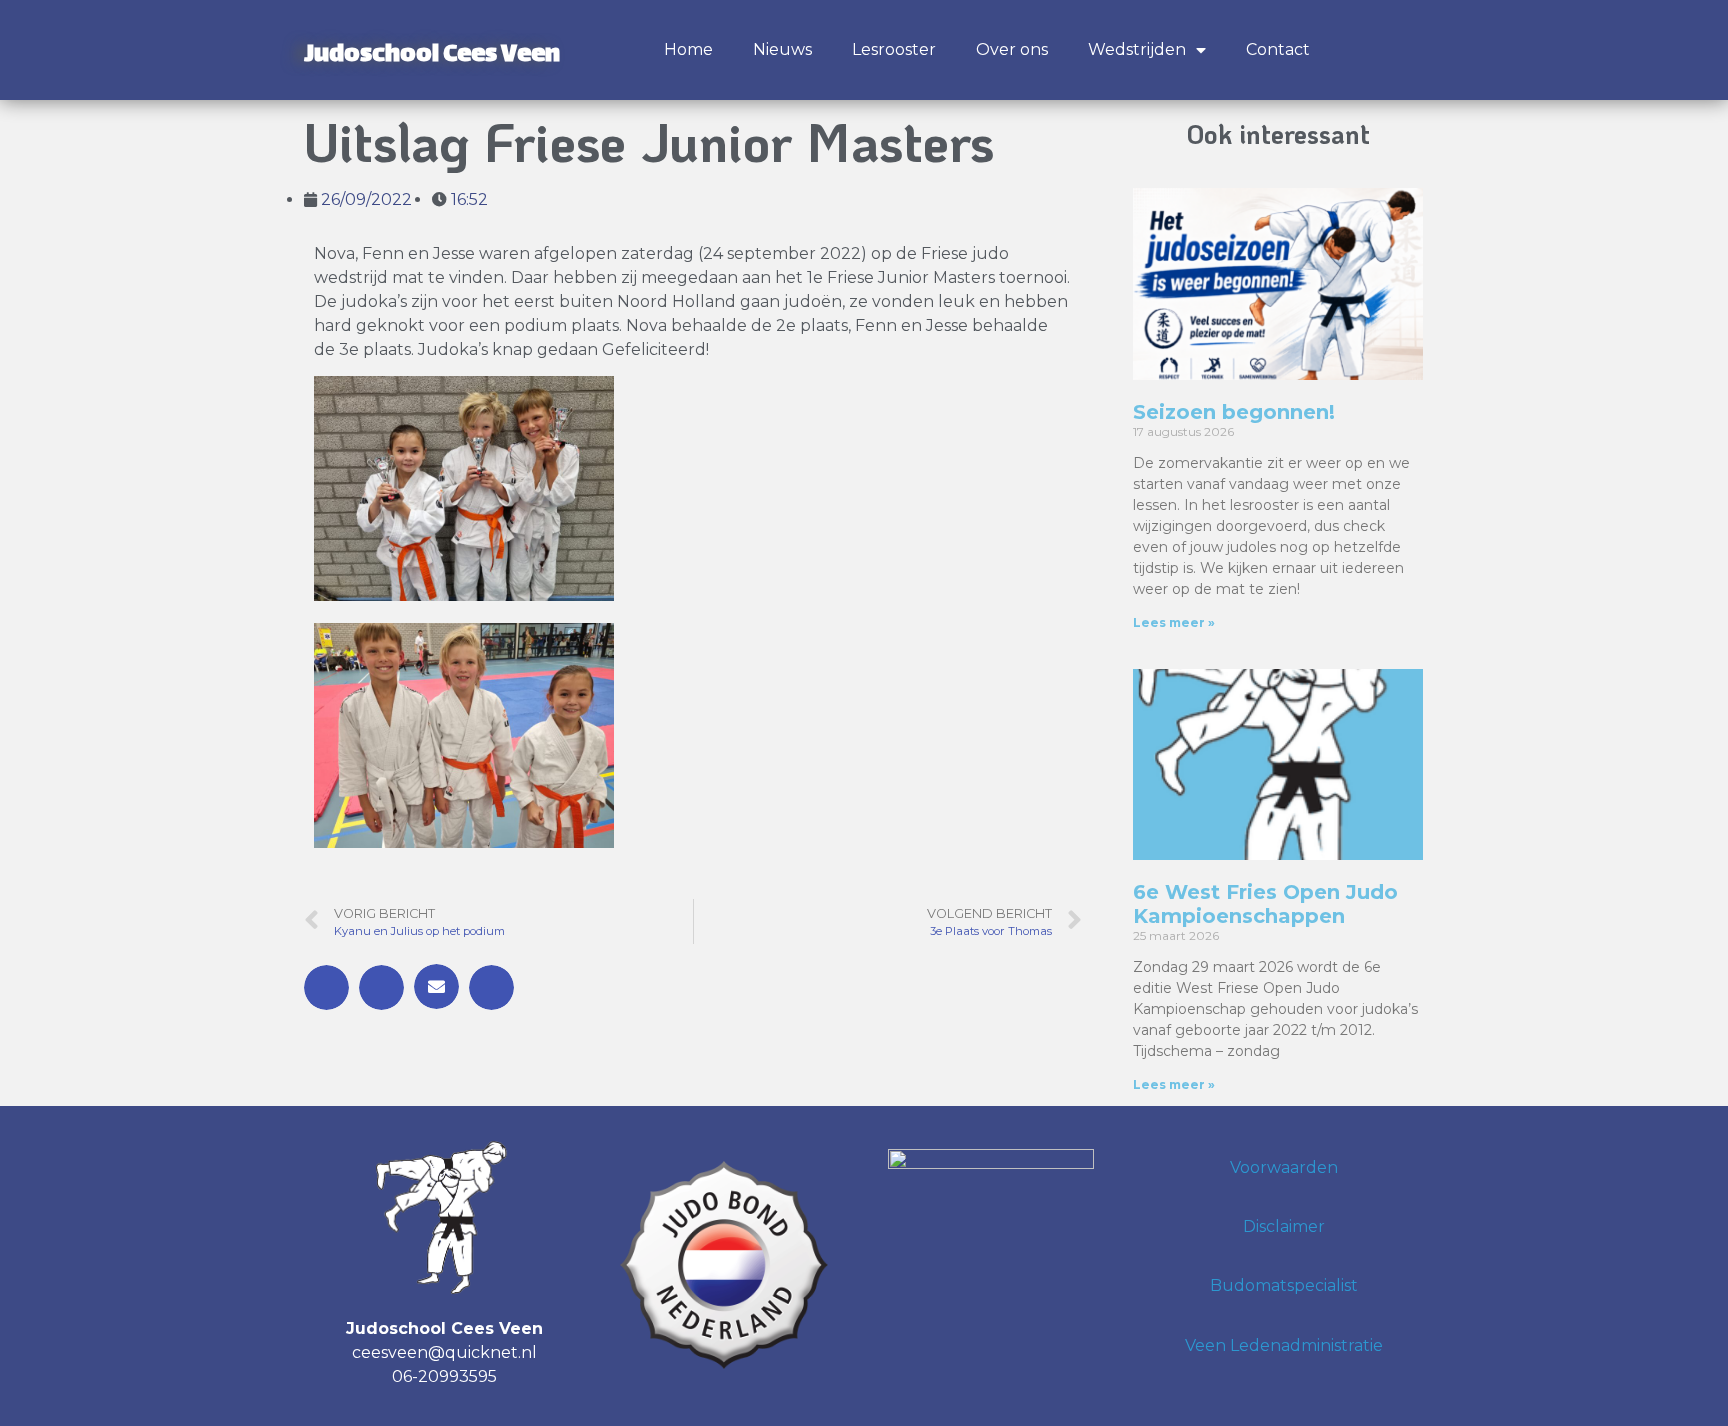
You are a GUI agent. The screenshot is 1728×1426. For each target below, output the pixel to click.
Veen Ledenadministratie (1284, 1345)
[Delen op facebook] (326, 987)
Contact (1278, 49)
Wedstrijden (1137, 49)
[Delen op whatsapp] (381, 987)
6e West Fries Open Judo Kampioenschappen (1265, 904)
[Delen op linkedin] (491, 987)
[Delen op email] (436, 986)
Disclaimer (1284, 1226)
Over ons (1012, 49)
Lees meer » (1174, 622)
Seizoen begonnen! (1234, 412)
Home (688, 49)
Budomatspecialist (1284, 1285)
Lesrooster (894, 49)
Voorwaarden (1284, 1167)
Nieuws (782, 49)
